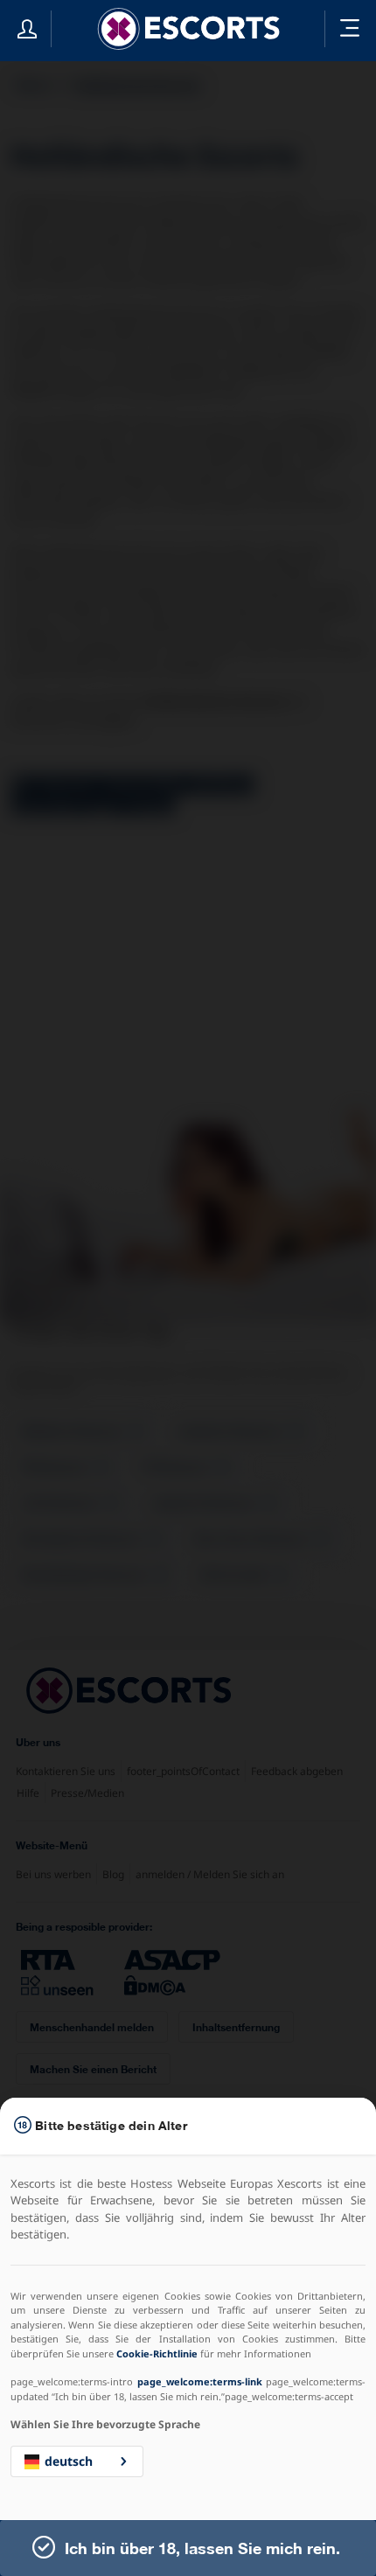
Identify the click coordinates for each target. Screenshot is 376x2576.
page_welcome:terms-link (200, 2381)
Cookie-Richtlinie (157, 2353)
